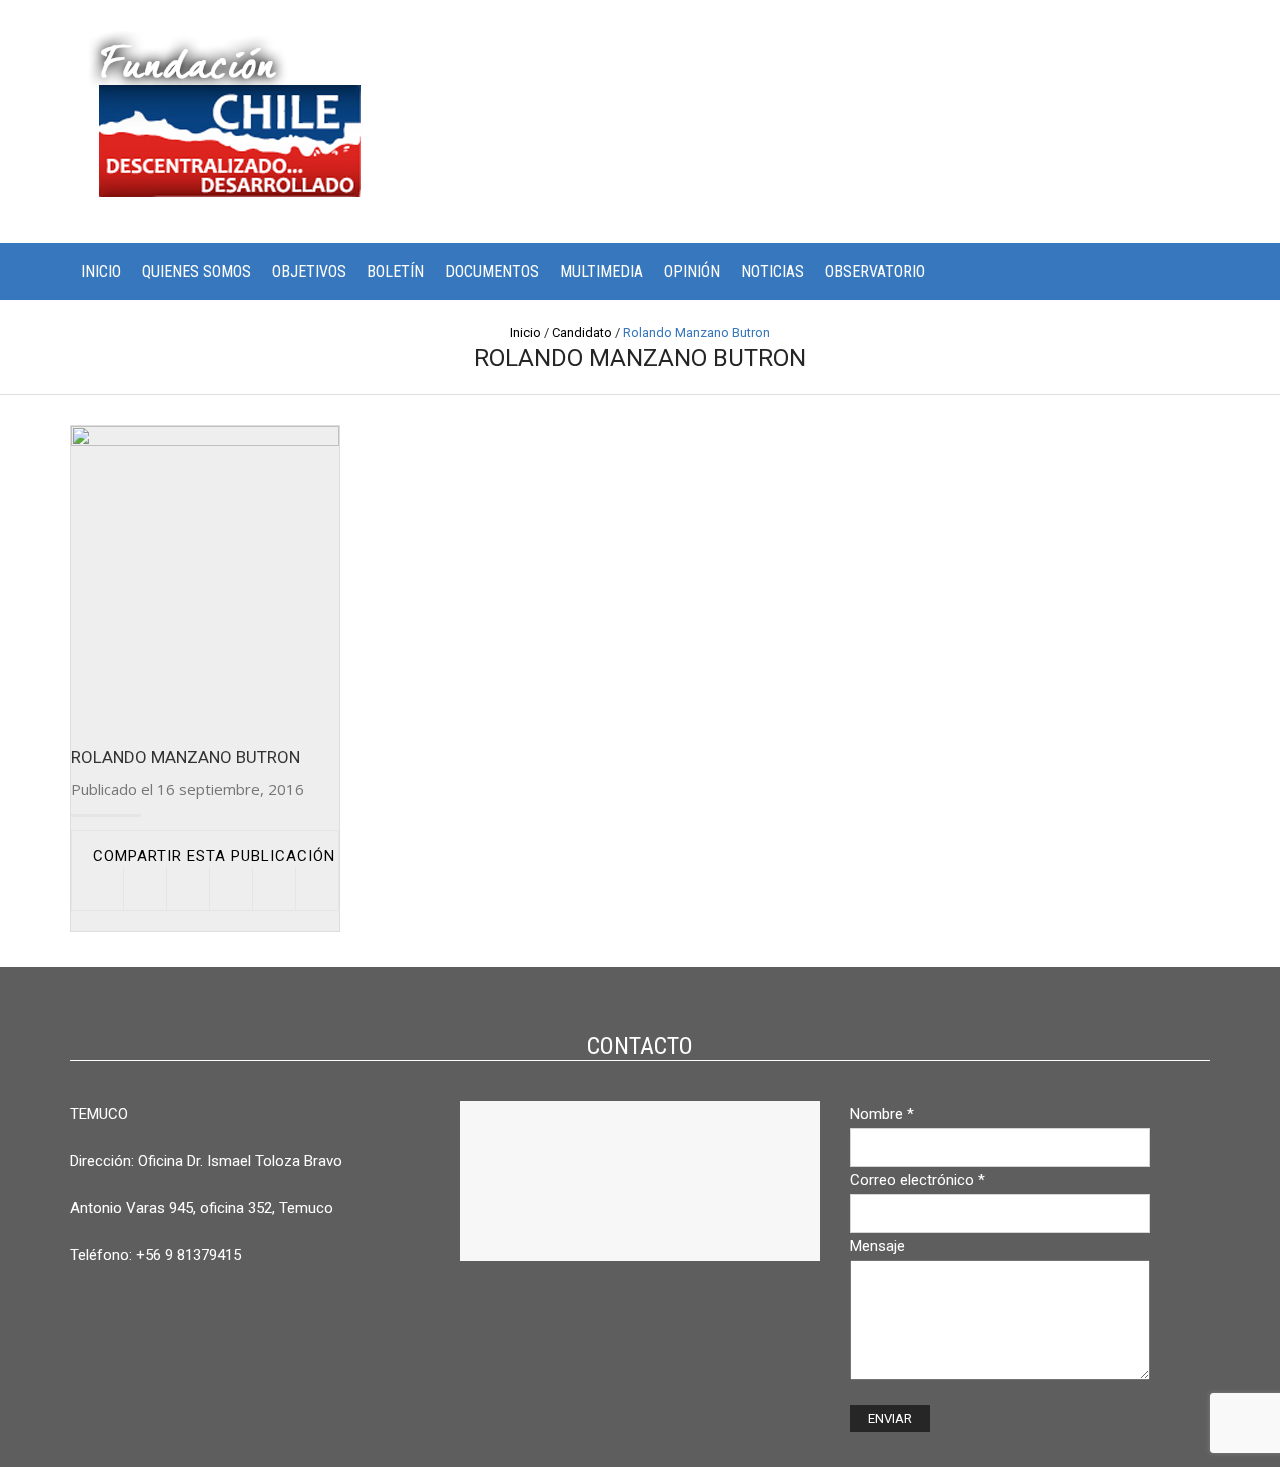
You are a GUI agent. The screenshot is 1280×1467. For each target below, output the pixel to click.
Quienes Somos (196, 271)
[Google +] (273, 888)
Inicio (101, 271)
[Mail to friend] (316, 888)
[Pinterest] (230, 888)
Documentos (492, 271)
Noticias (772, 271)
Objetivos (309, 271)
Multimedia (601, 271)
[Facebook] (187, 888)
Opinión (692, 271)
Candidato (582, 332)
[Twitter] (144, 888)
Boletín (395, 271)
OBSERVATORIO (875, 271)
